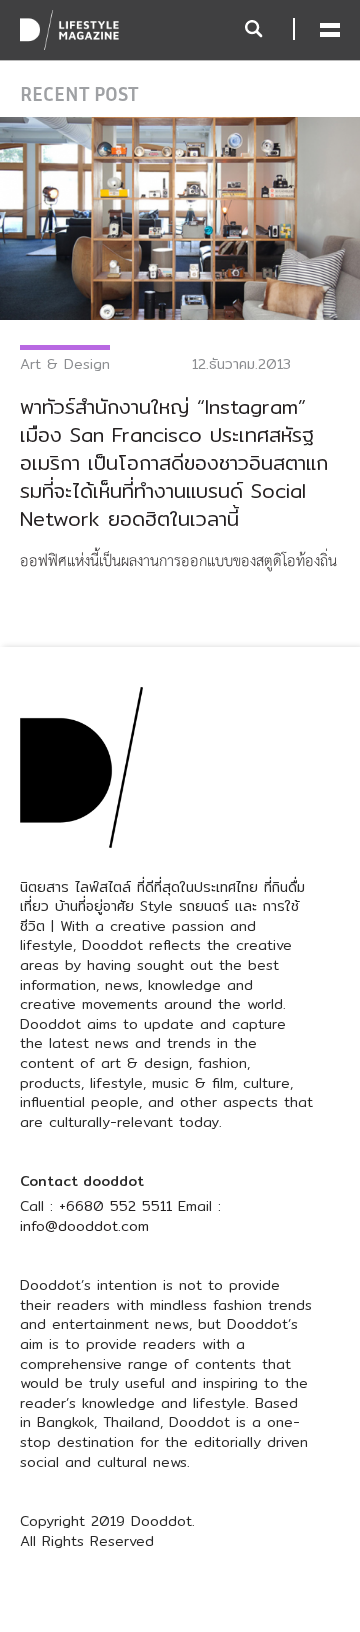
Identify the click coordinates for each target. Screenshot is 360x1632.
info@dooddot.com (84, 1226)
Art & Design (65, 364)
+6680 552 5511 (115, 1206)
